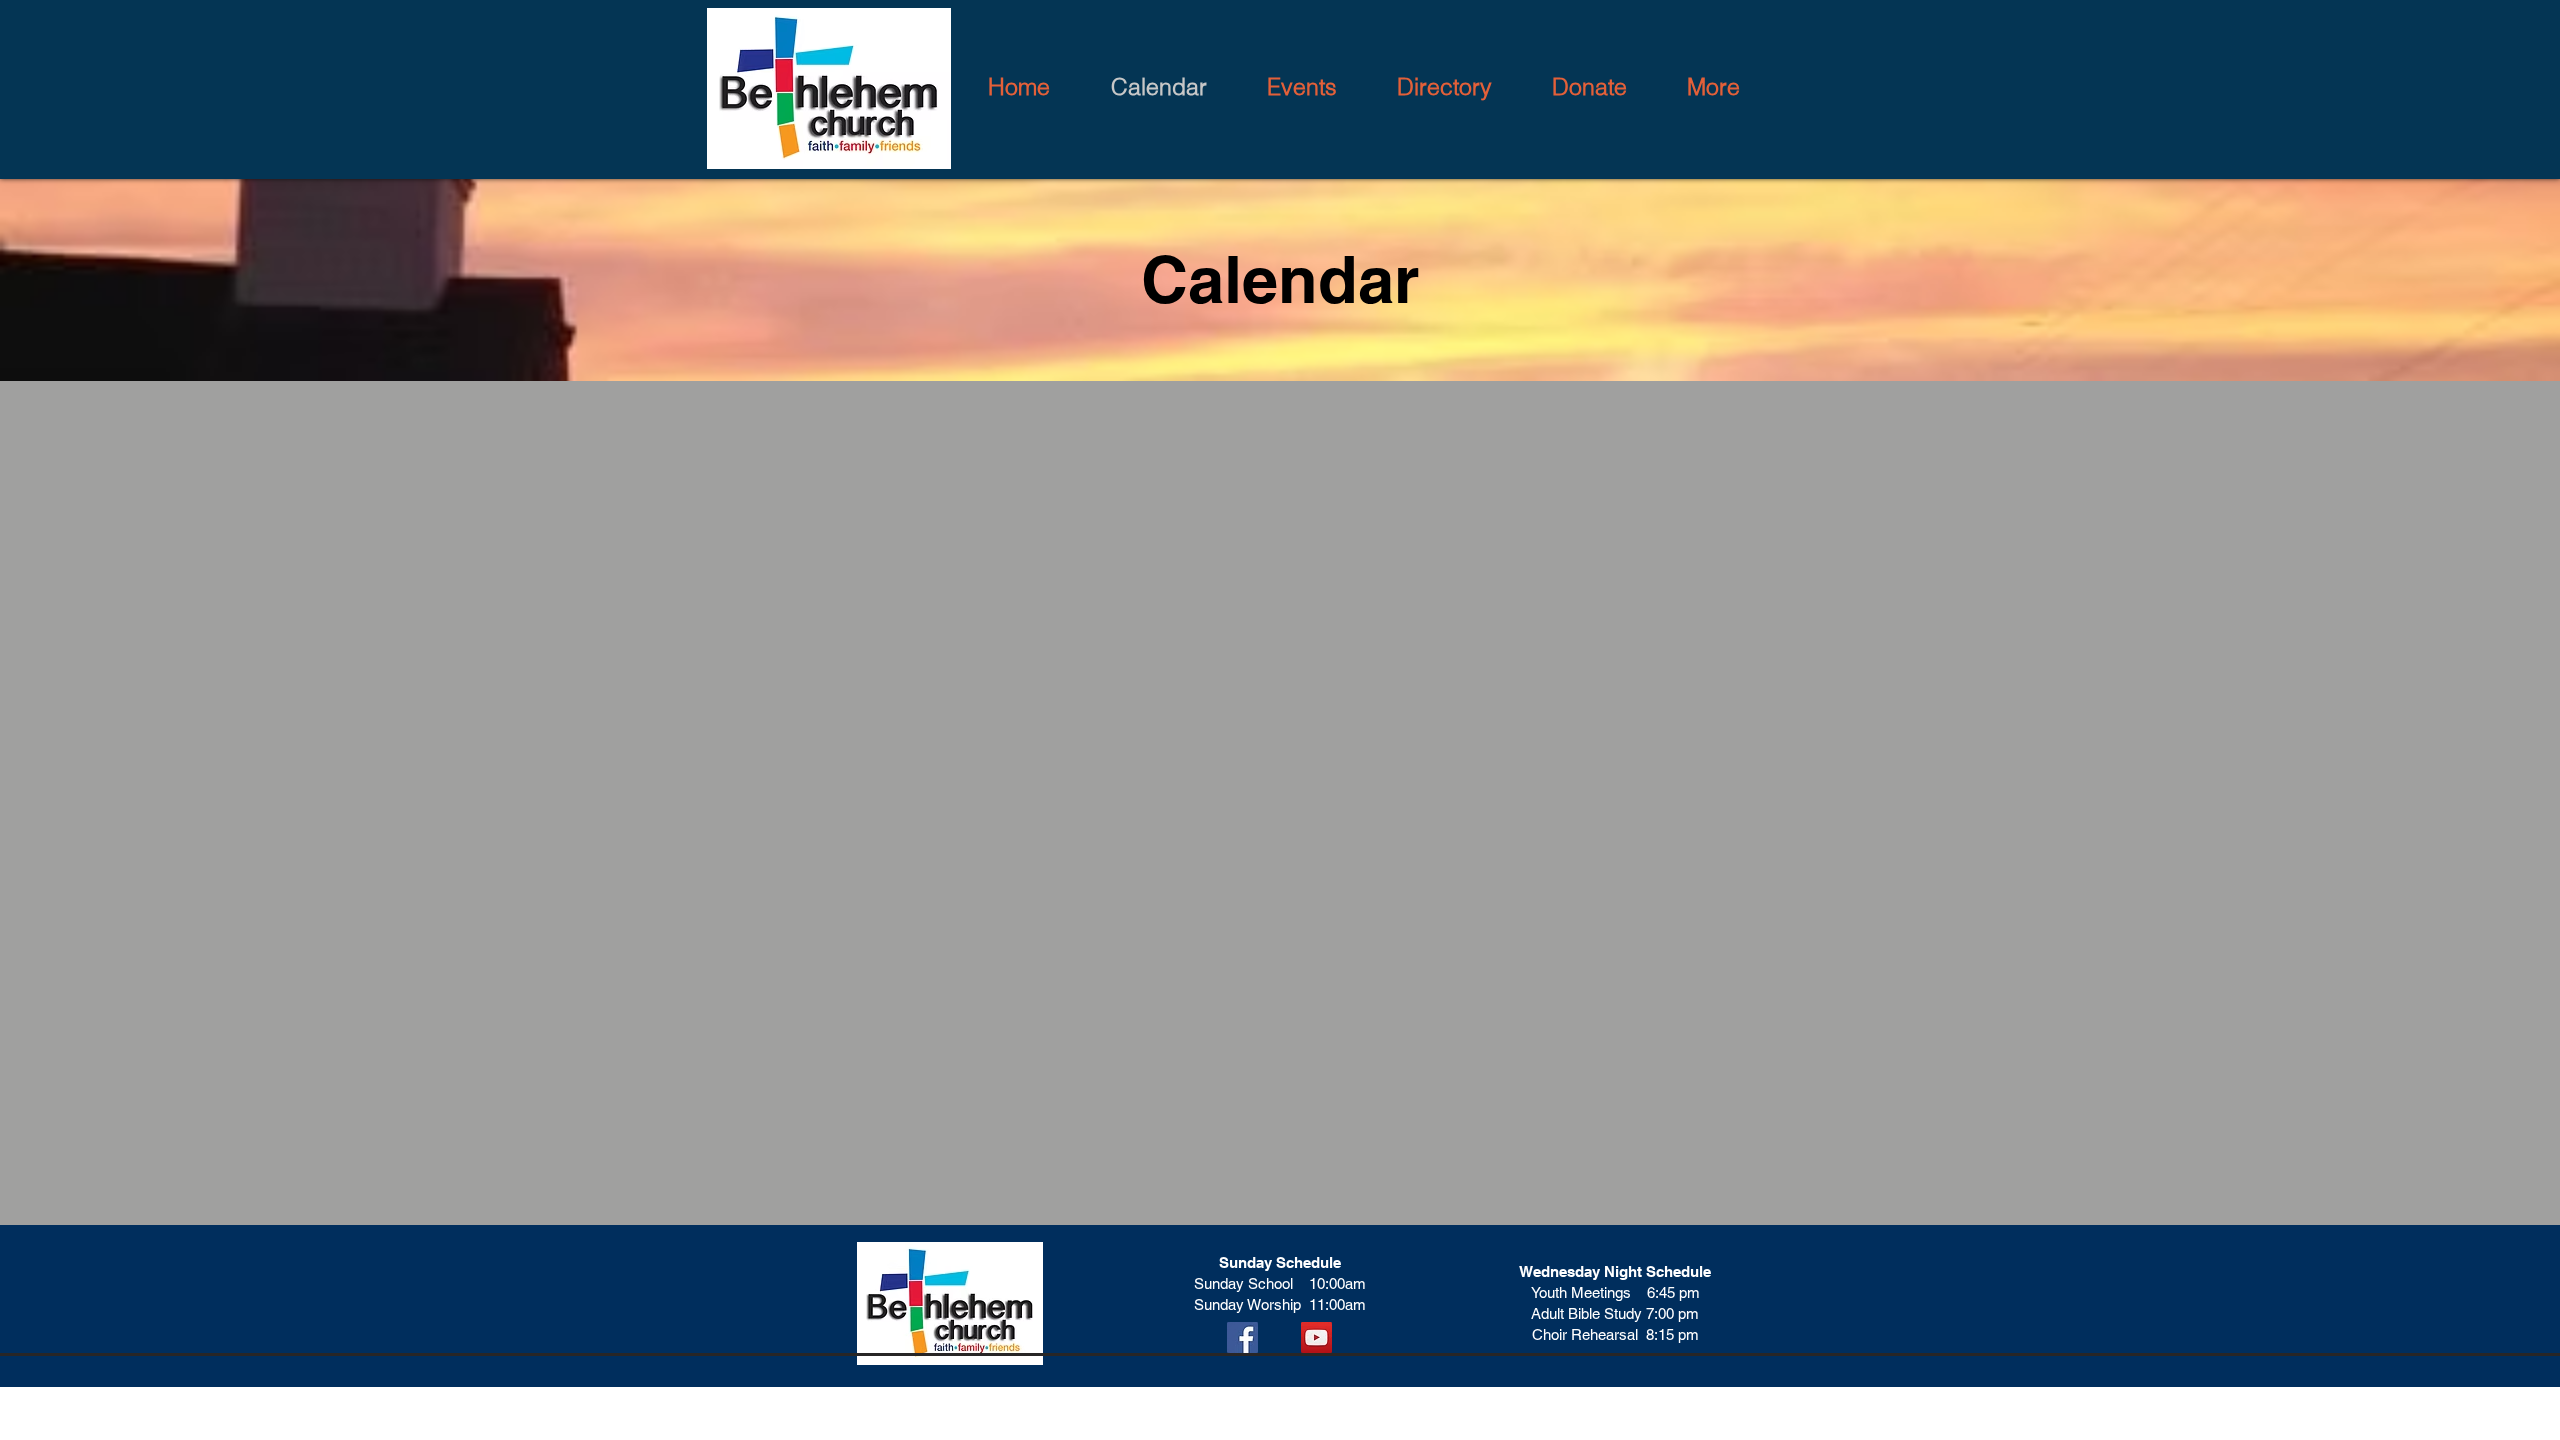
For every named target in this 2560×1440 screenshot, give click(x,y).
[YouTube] (1316, 1337)
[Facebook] (1242, 1337)
